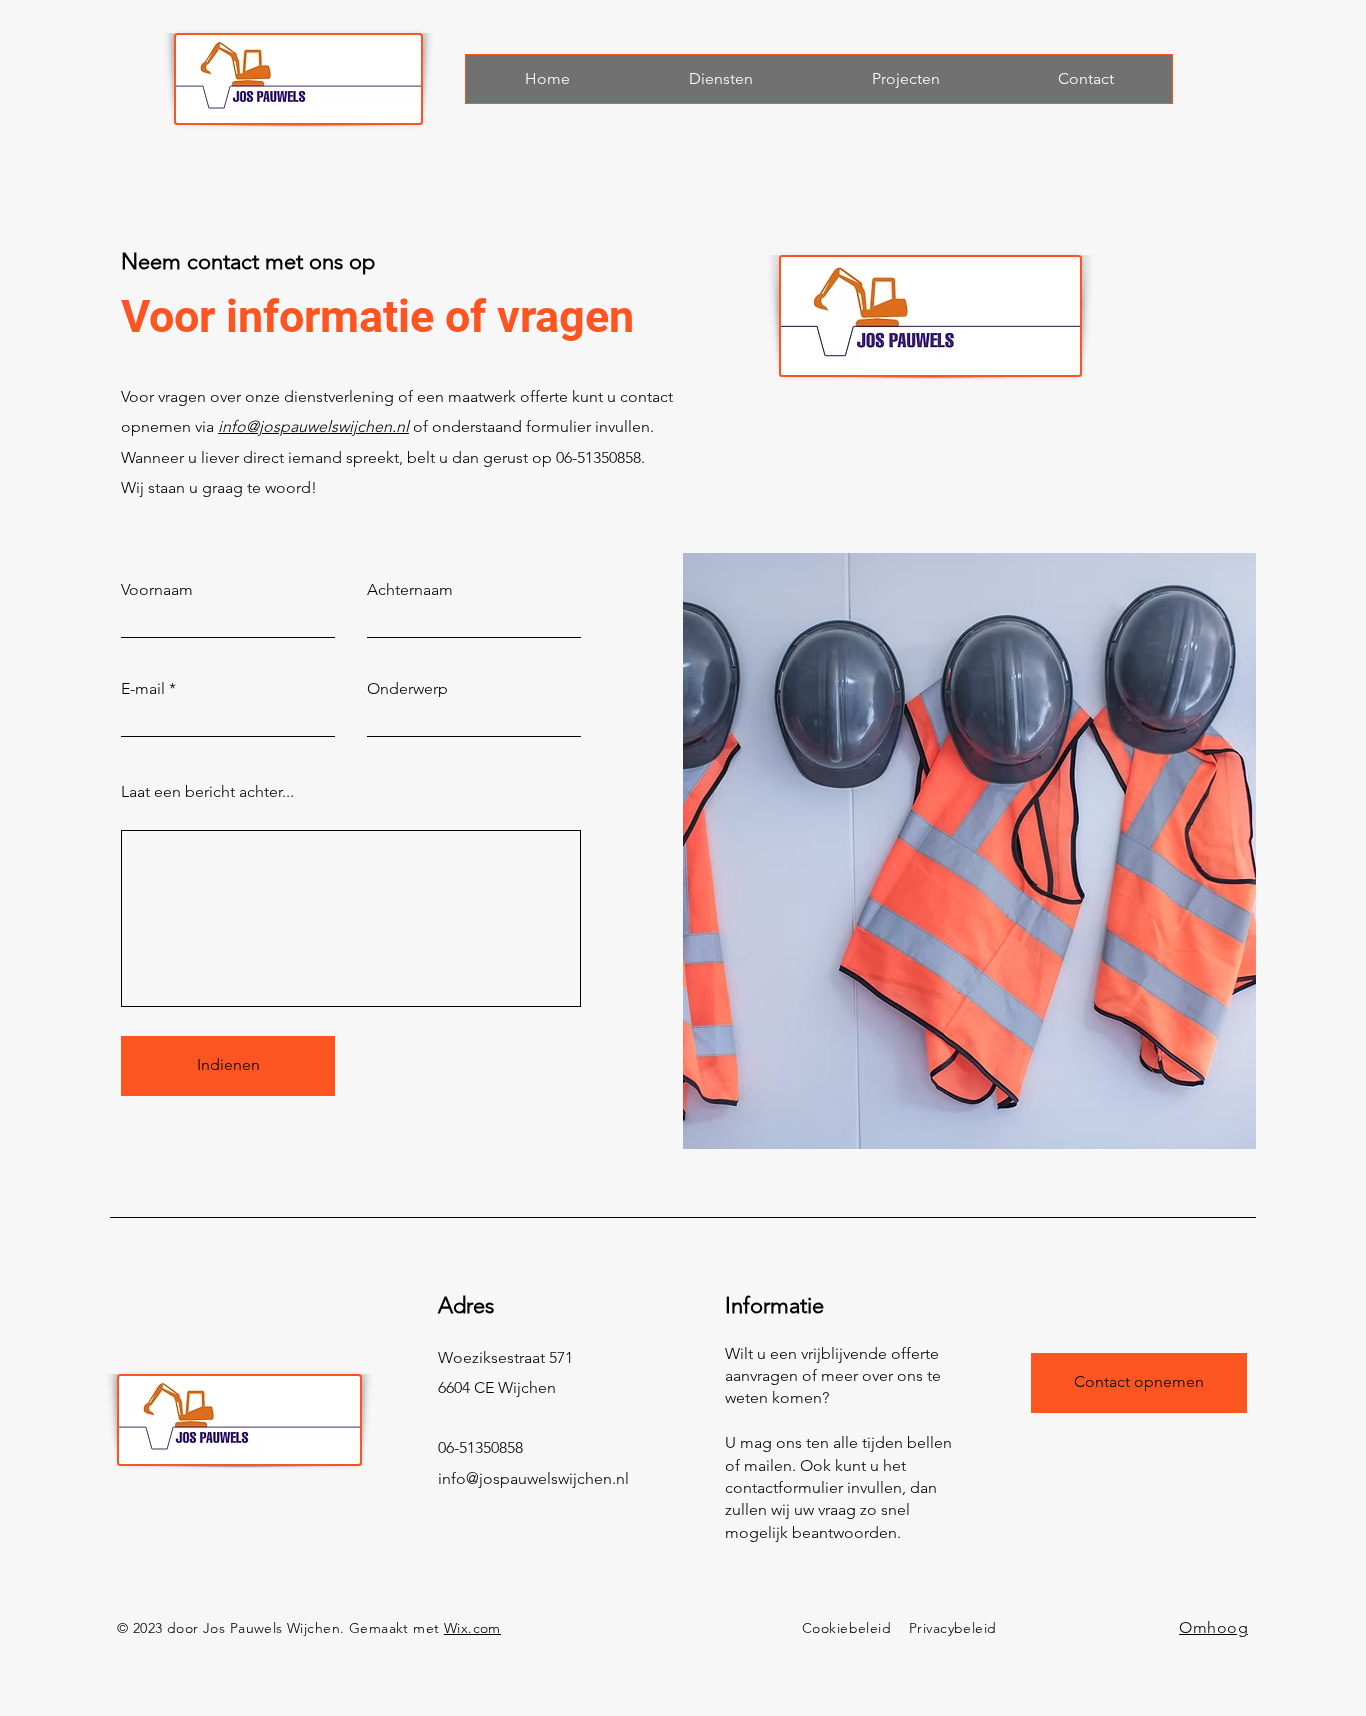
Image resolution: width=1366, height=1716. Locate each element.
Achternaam (410, 590)
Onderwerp (407, 689)
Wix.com (472, 1628)
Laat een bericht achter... (207, 792)
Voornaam (157, 590)
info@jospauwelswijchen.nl (313, 426)
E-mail (143, 689)
